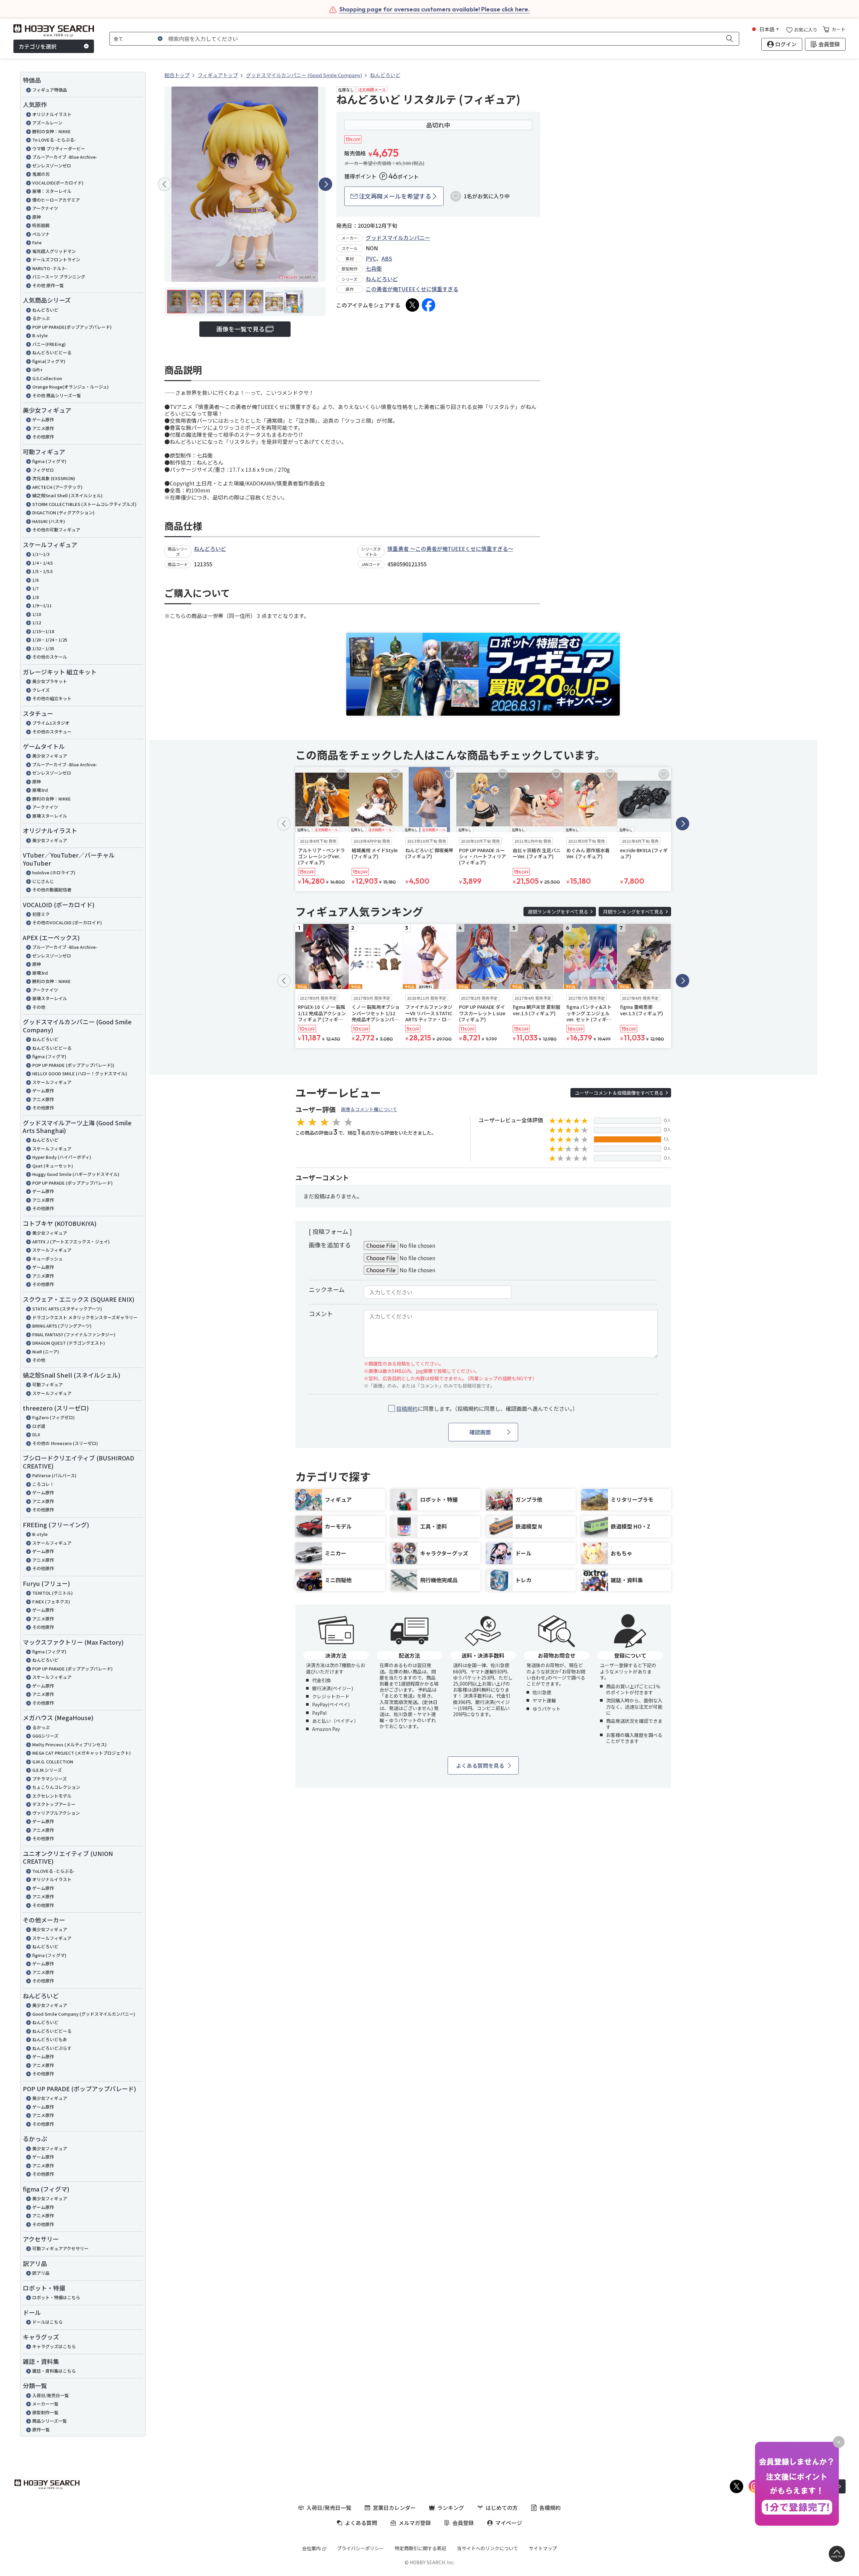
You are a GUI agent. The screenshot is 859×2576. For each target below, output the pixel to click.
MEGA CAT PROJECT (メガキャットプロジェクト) (82, 1753)
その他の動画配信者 (52, 890)
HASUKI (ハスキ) (49, 521)
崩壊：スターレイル (52, 191)
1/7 (35, 588)
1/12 (37, 623)
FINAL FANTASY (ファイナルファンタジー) (74, 1334)
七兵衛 (374, 268)
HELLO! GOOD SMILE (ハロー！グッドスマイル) (80, 1073)
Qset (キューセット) (53, 1166)
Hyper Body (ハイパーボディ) (62, 1157)
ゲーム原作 (43, 420)
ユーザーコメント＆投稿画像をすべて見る (619, 1093)
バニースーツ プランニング (59, 277)
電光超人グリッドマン (54, 251)
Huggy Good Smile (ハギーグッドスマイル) (76, 1174)
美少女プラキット (50, 681)
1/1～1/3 (41, 554)
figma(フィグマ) (49, 361)
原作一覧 (41, 2430)
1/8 (35, 597)
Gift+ (37, 370)
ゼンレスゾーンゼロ (52, 166)
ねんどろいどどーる (52, 352)
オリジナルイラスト (52, 114)
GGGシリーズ (45, 1736)
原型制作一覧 (45, 2412)
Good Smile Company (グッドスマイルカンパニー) (84, 2014)
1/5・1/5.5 (42, 571)
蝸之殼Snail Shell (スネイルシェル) (67, 495)
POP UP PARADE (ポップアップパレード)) (73, 1065)
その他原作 (43, 437)
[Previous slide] (164, 184)
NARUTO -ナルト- (50, 268)
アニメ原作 (43, 428)
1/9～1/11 (42, 605)
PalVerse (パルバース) (54, 1475)
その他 (39, 1007)
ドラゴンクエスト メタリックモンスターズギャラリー (85, 1317)
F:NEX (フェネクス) (51, 1602)
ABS (387, 258)
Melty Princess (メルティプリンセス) (69, 1744)
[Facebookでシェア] (428, 305)
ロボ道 (39, 1426)
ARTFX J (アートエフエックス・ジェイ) (71, 1242)
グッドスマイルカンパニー (398, 238)
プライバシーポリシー (360, 2548)
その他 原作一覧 (48, 285)
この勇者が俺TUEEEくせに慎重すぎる (412, 289)
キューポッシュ (47, 1259)
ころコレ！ (43, 1484)
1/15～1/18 (43, 631)
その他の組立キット (52, 698)
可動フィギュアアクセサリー (60, 2248)
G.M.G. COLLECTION (53, 1762)
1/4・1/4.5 (42, 563)
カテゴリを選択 (38, 46)
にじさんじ (43, 881)
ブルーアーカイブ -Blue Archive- (65, 157)
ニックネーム (327, 1289)
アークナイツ (45, 208)
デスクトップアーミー (54, 1804)
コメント (321, 1313)
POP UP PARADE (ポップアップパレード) (72, 1183)
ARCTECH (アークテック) (57, 487)
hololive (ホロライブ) (54, 872)
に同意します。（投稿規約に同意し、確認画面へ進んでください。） (487, 1409)
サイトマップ (543, 2548)
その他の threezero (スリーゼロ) (65, 1443)
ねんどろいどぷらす (52, 2048)
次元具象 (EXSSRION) (54, 478)
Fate (37, 242)
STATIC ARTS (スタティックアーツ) (67, 1309)
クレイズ (41, 690)
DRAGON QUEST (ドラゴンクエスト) (69, 1343)
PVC (371, 258)
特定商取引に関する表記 (420, 2548)
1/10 (37, 614)
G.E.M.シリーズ (47, 1770)
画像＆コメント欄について (369, 1109)
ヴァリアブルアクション (56, 1813)
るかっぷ (41, 318)
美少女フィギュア (50, 756)
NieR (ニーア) (46, 1352)
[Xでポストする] (412, 305)
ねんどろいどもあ (50, 2039)
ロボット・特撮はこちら (56, 2297)
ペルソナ (41, 234)
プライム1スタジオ (51, 723)
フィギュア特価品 (50, 90)
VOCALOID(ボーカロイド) (58, 183)
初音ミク (41, 914)
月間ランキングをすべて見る (633, 912)
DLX (36, 1434)
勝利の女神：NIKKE (52, 131)
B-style (40, 335)
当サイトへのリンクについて (488, 2548)
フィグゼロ (43, 470)
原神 (37, 217)
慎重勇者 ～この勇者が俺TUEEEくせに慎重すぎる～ (450, 549)
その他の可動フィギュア (56, 530)
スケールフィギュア (52, 1082)
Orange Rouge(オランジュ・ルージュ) (70, 387)
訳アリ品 (41, 2273)
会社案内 (311, 2548)
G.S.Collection (47, 378)
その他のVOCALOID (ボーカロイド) (67, 922)
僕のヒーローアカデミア (56, 200)
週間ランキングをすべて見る (558, 912)
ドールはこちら (47, 2322)
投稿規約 (407, 1408)
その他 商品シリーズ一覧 (57, 395)
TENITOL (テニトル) (53, 1593)
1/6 (35, 580)
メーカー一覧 (45, 2404)
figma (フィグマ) (49, 461)
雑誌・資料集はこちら (54, 2371)
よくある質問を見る (480, 1765)
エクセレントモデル (52, 1796)
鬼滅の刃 (41, 174)
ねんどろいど (45, 310)
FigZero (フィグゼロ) (54, 1417)
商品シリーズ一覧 (49, 2421)
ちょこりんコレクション (56, 1787)
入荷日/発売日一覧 (50, 2395)
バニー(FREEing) (49, 344)
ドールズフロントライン (56, 260)
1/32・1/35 (43, 648)
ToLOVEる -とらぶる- (54, 1871)
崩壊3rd (40, 790)
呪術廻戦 (41, 225)
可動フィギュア (47, 1384)
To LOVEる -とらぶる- (54, 140)
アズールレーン (47, 123)
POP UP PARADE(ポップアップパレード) (72, 327)
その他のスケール (50, 657)
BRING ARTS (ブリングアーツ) (62, 1326)
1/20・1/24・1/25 (50, 640)
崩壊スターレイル (50, 816)
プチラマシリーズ (49, 1779)
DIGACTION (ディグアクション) (63, 512)
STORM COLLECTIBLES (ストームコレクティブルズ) (84, 504)
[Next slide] (325, 184)
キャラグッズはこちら (54, 2346)
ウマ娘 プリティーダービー (59, 148)
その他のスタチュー (52, 732)
